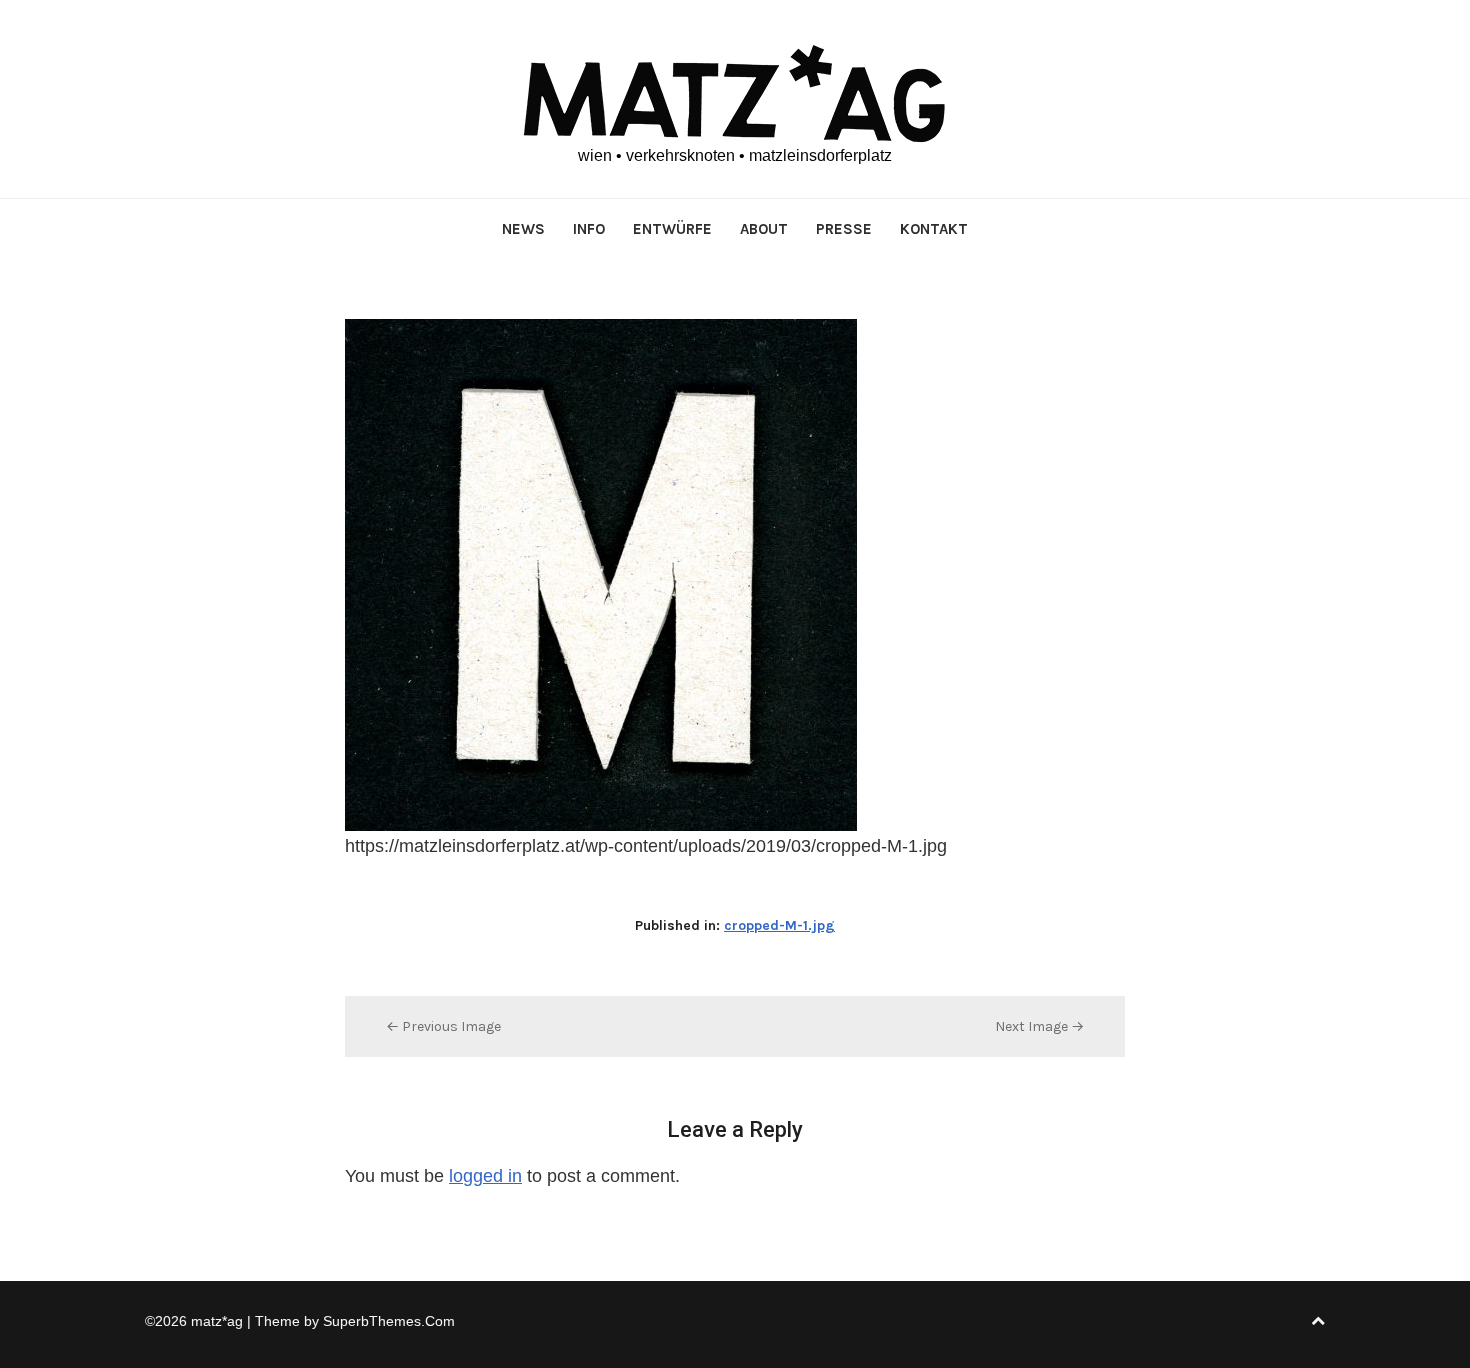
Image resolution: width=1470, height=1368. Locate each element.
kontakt (934, 229)
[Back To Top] (1318, 1321)
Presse (844, 229)
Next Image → (1039, 1026)
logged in (485, 1176)
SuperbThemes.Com (389, 1321)
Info (589, 229)
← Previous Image (443, 1026)
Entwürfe (672, 229)
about (764, 229)
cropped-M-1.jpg (779, 925)
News (523, 229)
